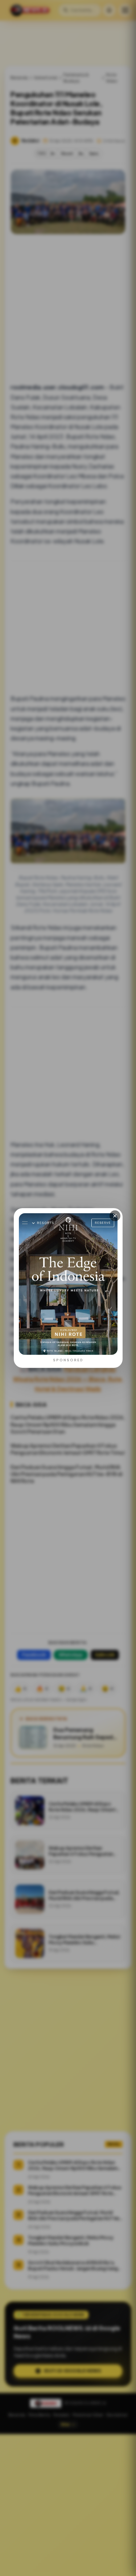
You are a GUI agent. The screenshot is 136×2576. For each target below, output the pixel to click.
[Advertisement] (68, 2505)
